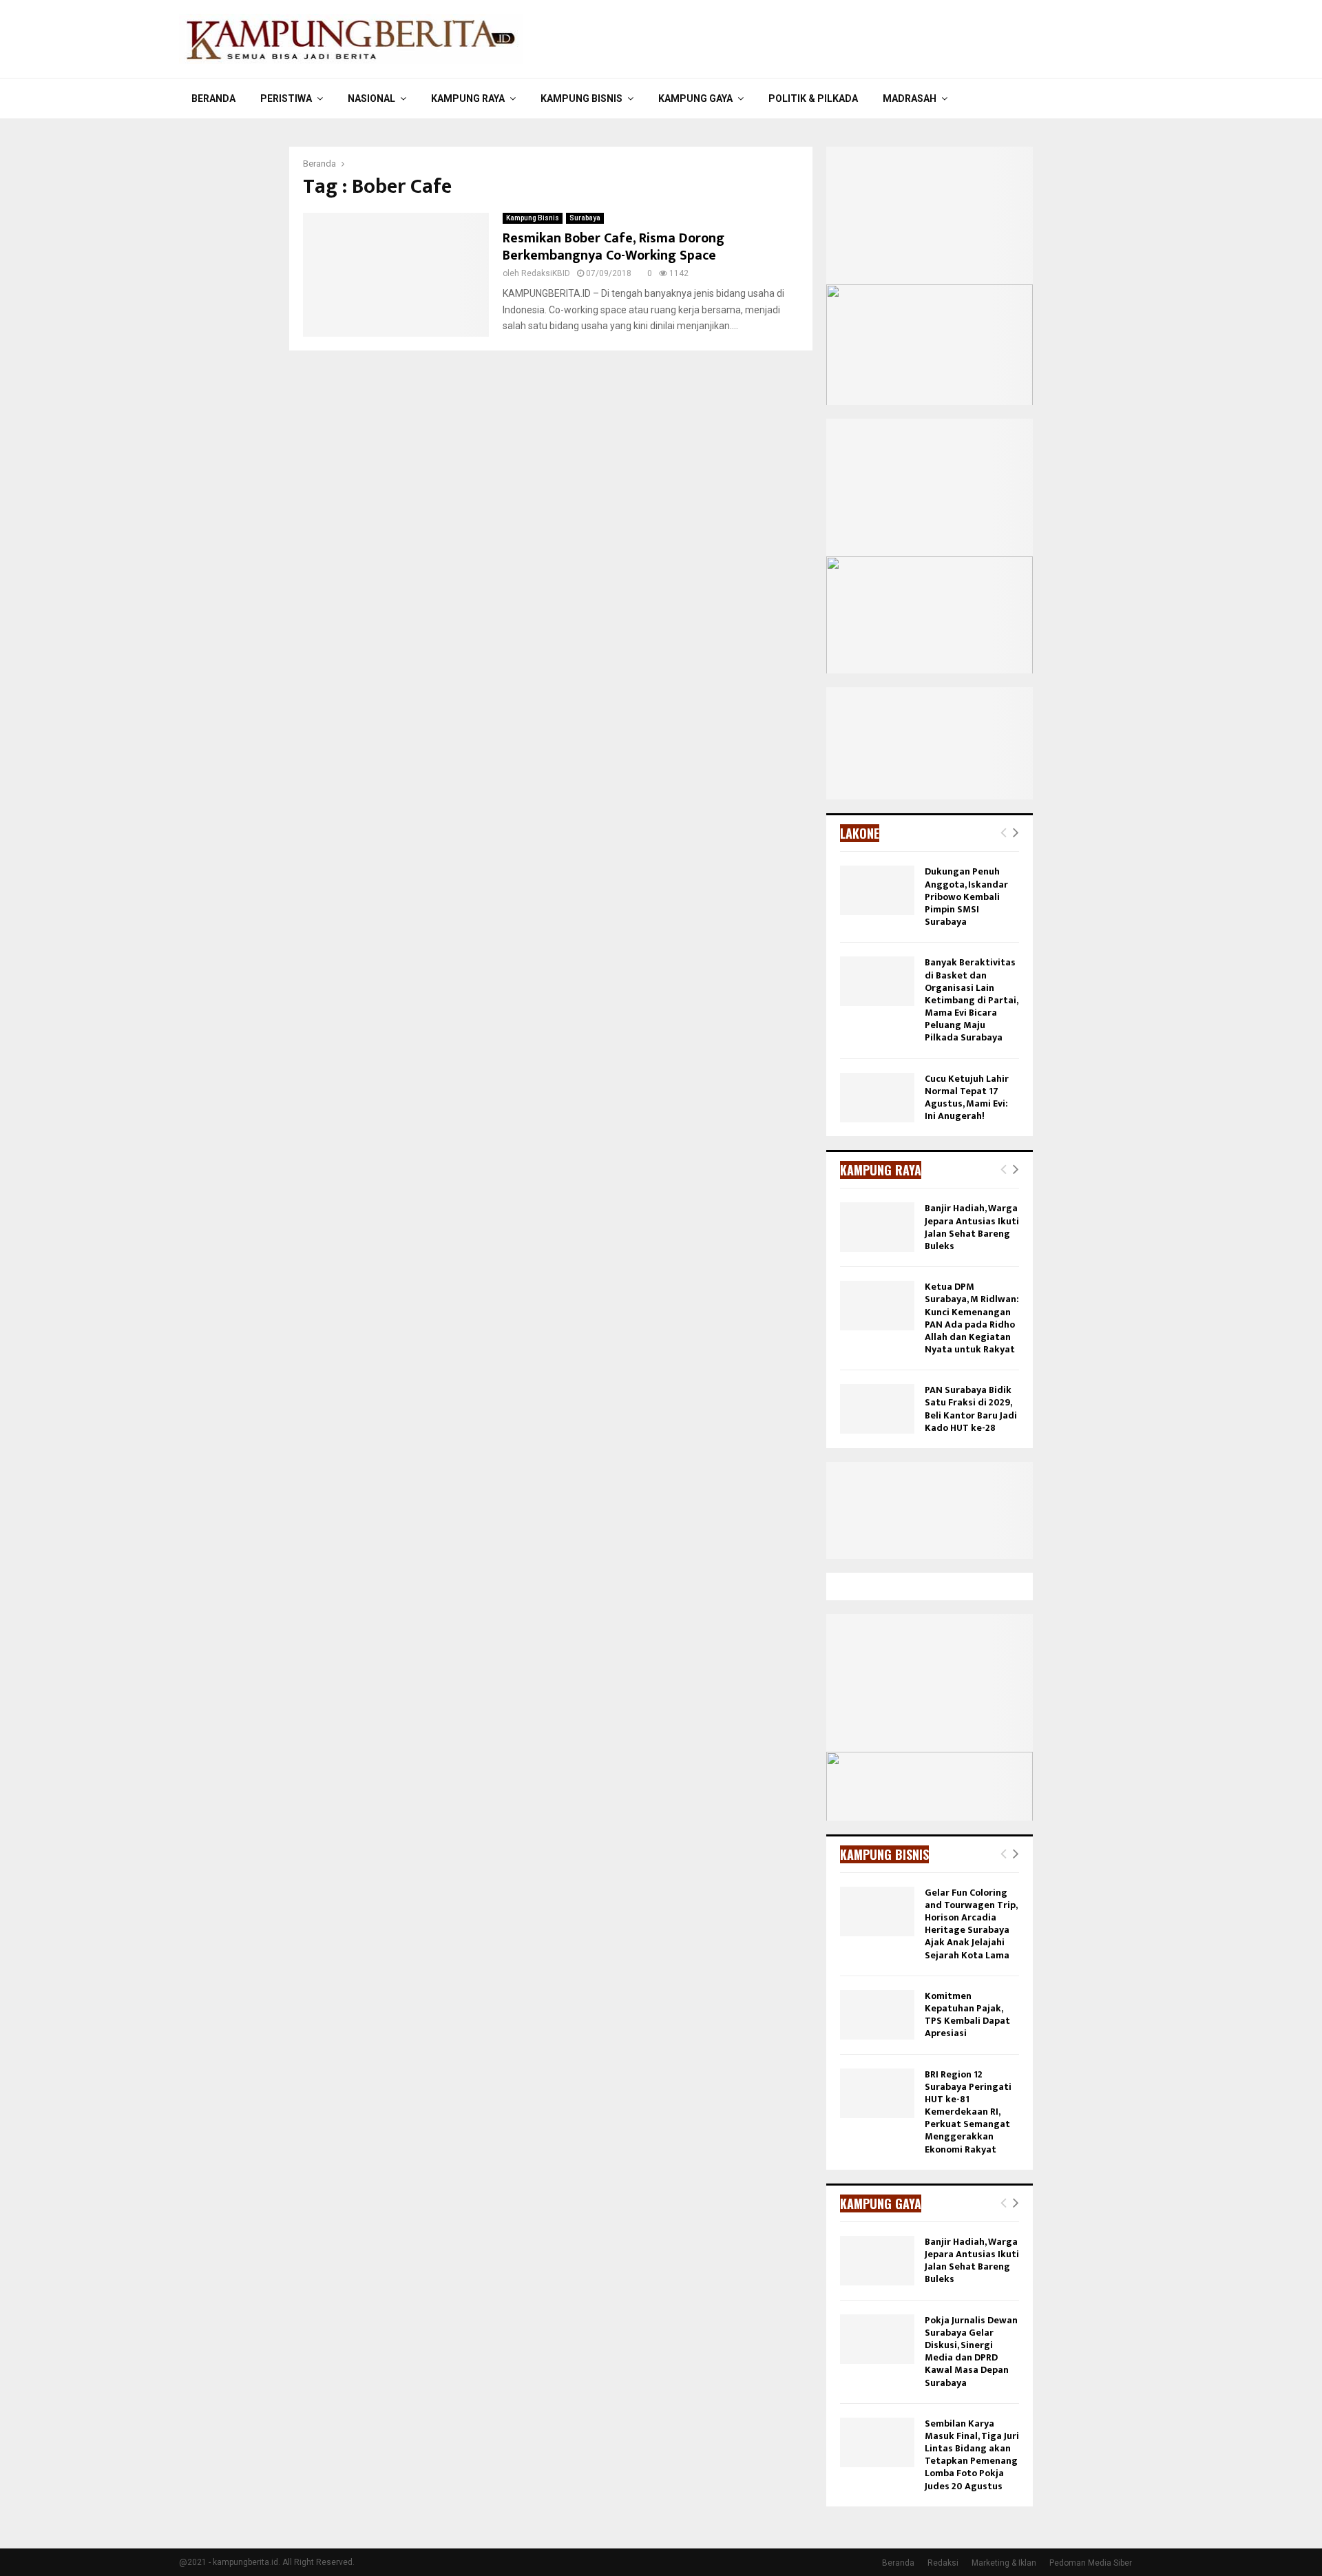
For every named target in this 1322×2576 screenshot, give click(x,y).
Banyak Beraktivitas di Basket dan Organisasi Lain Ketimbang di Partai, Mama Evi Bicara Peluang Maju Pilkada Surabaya (971, 1000)
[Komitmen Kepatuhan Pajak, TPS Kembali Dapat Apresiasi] (877, 2015)
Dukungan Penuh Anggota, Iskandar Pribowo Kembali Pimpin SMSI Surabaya (966, 897)
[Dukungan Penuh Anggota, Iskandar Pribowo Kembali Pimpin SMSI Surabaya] (877, 890)
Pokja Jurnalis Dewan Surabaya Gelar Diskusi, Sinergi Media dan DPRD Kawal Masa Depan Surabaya (971, 2352)
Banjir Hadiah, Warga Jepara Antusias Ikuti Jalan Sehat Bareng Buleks (972, 1227)
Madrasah (910, 98)
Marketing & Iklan (1004, 2563)
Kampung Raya (468, 98)
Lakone (860, 833)
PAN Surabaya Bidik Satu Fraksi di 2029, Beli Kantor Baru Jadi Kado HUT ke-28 (971, 1409)
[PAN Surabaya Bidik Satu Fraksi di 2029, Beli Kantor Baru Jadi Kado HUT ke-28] (877, 1409)
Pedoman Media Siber (1091, 2563)
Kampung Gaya (695, 98)
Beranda (213, 98)
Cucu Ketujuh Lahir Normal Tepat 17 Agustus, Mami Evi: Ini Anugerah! (967, 1098)
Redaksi (943, 2563)
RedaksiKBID (546, 273)
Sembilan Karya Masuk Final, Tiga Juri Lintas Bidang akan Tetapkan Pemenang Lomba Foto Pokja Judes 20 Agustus (972, 2455)
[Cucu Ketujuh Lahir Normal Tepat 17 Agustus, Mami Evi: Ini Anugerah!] (877, 1098)
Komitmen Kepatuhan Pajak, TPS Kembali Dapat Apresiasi (967, 2015)
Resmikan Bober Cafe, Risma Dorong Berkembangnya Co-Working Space (613, 247)
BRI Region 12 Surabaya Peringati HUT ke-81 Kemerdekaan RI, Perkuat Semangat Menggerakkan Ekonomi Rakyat (968, 2112)
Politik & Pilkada (813, 98)
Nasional (371, 98)
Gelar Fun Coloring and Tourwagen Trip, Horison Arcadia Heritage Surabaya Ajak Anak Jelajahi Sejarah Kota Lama (971, 1924)
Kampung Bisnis (581, 98)
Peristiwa (286, 98)
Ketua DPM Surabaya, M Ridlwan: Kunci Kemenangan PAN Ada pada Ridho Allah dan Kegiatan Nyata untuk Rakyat (972, 1318)
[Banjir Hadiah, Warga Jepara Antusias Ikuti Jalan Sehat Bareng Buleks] (877, 1227)
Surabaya (585, 218)
